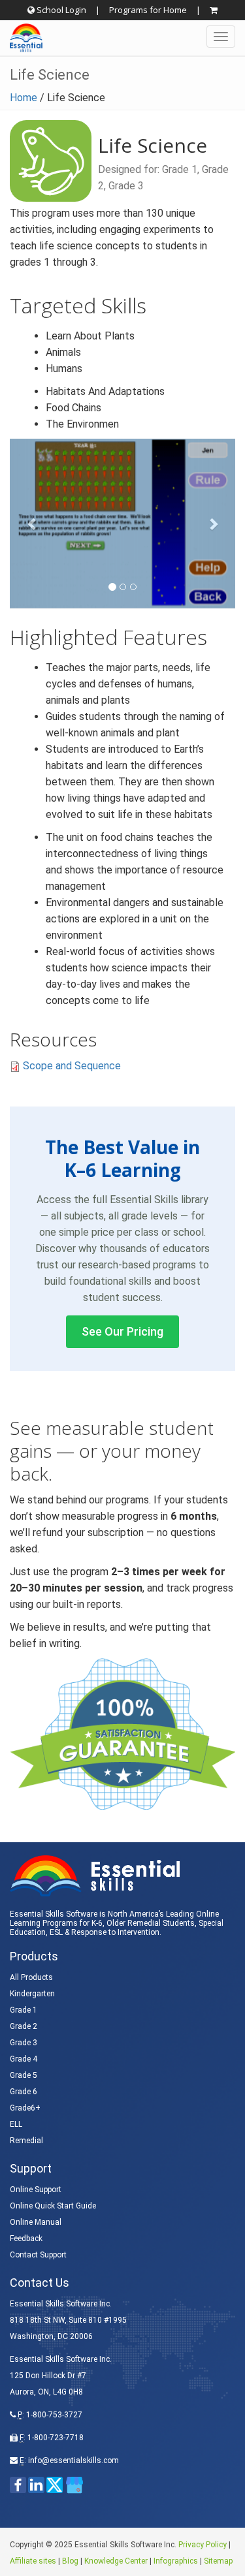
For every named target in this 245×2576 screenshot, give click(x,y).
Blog (70, 2561)
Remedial (26, 2141)
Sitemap (218, 2561)
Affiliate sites (33, 2561)
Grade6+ (25, 2108)
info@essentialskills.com (73, 2460)
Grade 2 (24, 2026)
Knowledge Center (116, 2561)
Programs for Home (148, 10)
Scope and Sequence (72, 1066)
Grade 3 (24, 2043)
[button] (122, 523)
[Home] (21, 38)
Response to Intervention (115, 1932)
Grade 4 (24, 2059)
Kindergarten (32, 1994)
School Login (60, 10)
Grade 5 (24, 2075)
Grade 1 (24, 2010)
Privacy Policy (203, 2545)
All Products (31, 1977)
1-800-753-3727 (54, 2415)
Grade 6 (24, 2092)
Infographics (176, 2561)
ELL (16, 2124)
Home (24, 98)
